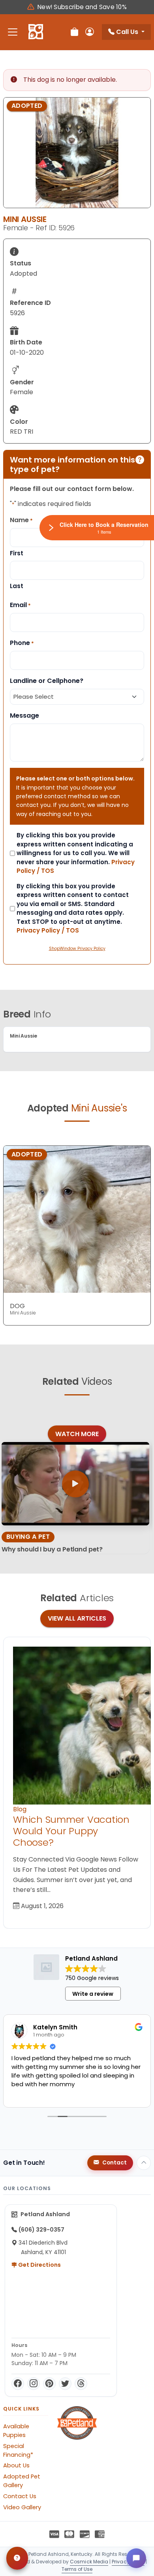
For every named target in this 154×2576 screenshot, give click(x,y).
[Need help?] (17, 2558)
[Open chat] (136, 2558)
